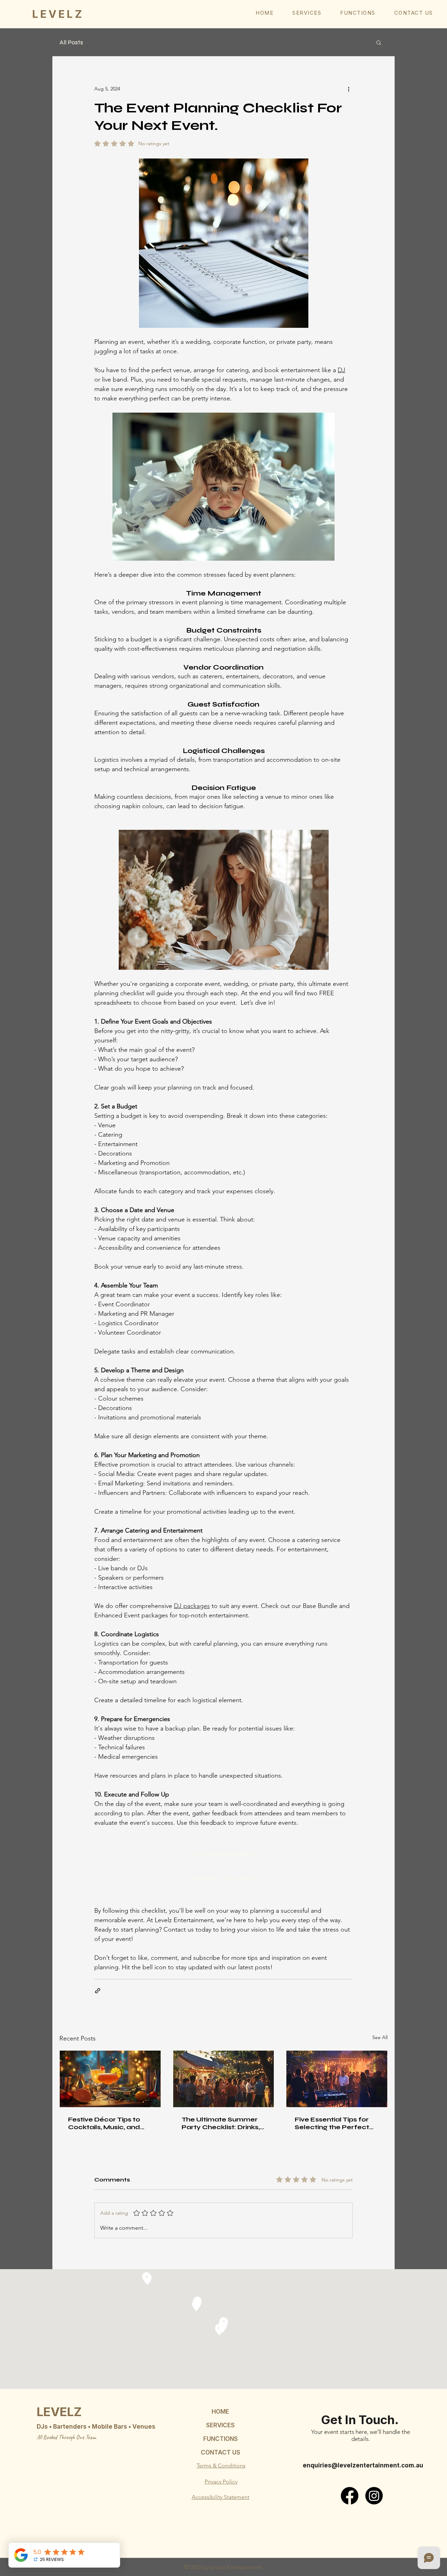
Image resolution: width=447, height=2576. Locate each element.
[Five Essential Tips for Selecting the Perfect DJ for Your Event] (337, 2079)
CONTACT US (221, 2452)
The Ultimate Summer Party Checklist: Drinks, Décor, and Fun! (221, 2123)
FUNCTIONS (221, 2439)
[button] (307, 13)
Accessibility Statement (221, 2497)
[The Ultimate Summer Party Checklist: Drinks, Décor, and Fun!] (224, 2079)
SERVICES (220, 2425)
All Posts (71, 42)
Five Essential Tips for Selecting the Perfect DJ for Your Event (332, 2123)
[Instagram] (374, 2496)
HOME (220, 2412)
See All (380, 2037)
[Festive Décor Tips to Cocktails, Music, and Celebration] (110, 2079)
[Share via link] (98, 1991)
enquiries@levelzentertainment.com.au (363, 2465)
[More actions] (349, 89)
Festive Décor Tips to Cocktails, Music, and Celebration (104, 2123)
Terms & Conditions (221, 2466)
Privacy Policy (221, 2482)
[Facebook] (350, 2496)
